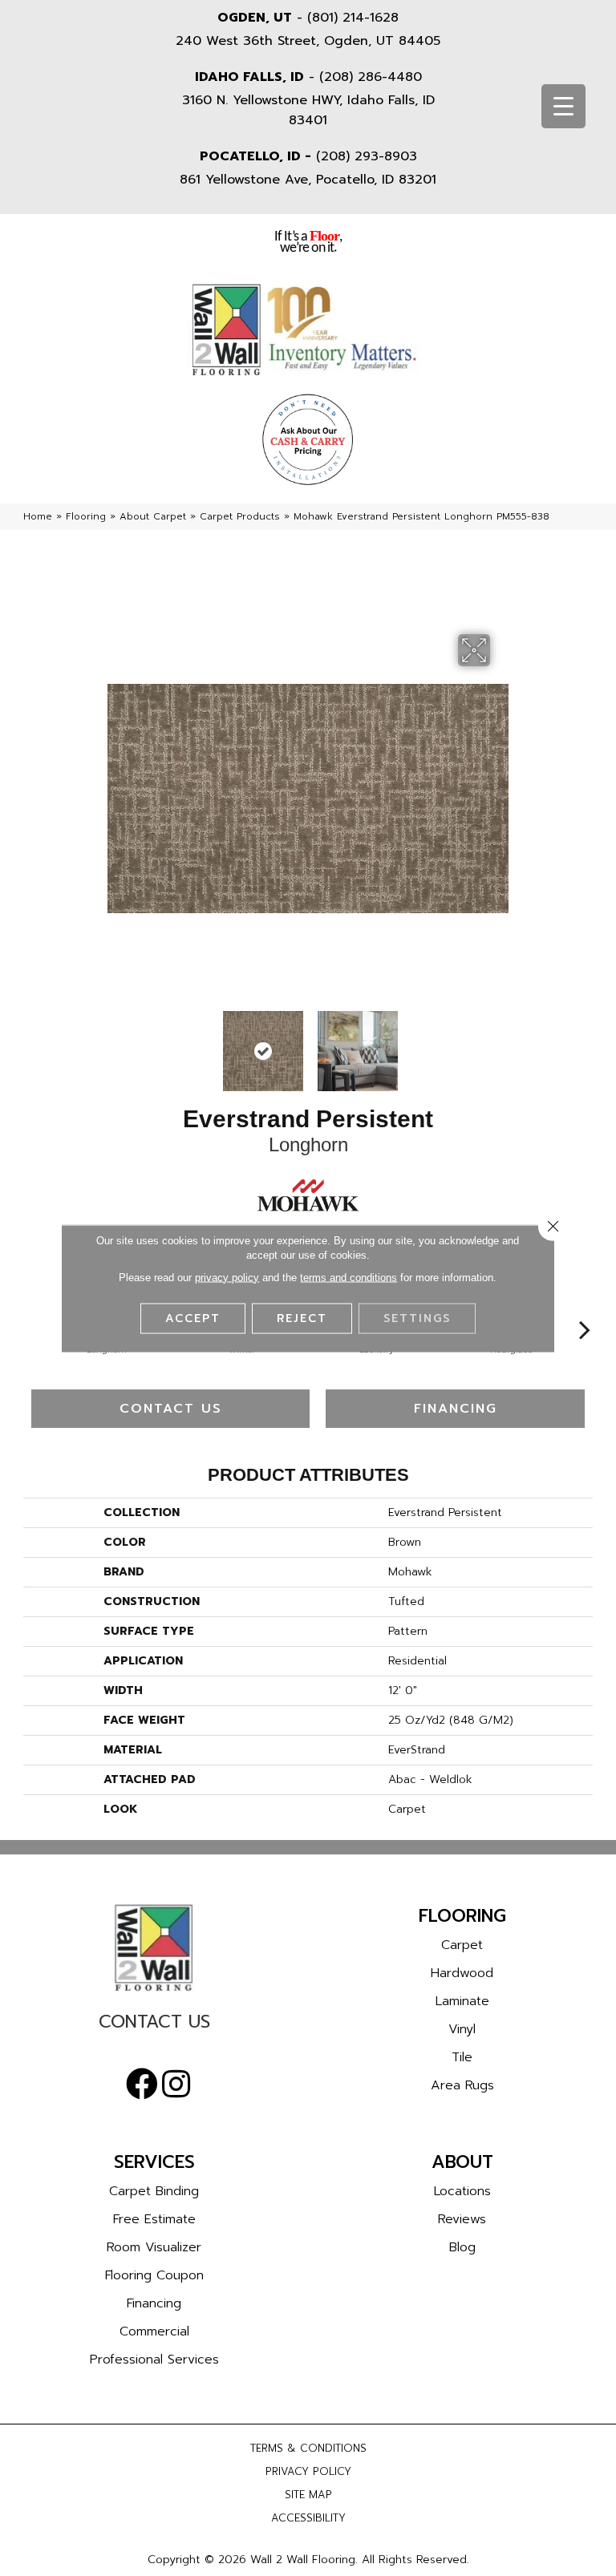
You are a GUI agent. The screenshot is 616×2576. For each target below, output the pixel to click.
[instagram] (176, 2085)
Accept (193, 1318)
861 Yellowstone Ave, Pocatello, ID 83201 (308, 180)
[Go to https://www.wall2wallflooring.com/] (154, 1947)
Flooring (86, 516)
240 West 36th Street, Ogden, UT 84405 (308, 41)
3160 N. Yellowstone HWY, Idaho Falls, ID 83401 (308, 110)
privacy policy (227, 1277)
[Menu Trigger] (563, 106)
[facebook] (142, 2085)
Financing (456, 1409)
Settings (417, 1318)
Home (38, 516)
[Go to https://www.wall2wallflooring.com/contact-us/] (154, 2026)
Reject (302, 1318)
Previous (115, 1043)
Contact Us (171, 1409)
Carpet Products (240, 516)
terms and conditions (349, 1277)
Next (500, 1043)
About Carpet (153, 516)
